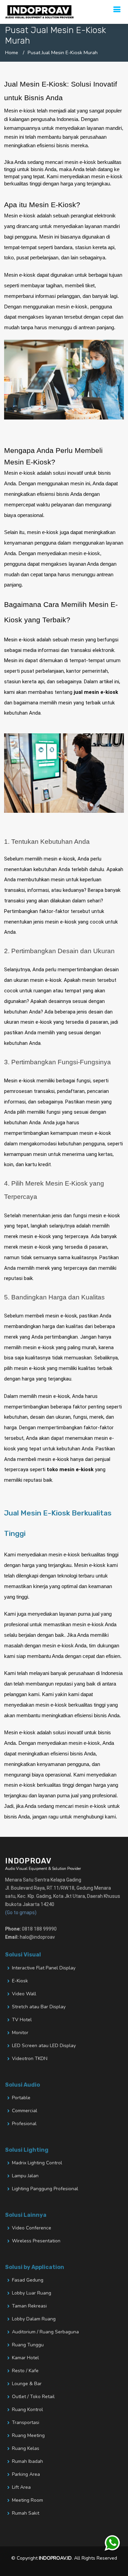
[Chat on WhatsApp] (113, 2543)
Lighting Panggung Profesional (45, 2189)
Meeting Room (27, 2500)
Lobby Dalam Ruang (34, 2319)
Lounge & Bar (27, 2384)
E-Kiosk (20, 1981)
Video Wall (24, 1994)
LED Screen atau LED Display (44, 2046)
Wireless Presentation (36, 2241)
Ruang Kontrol (27, 2410)
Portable (21, 2098)
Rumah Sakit (26, 2513)
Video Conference (32, 2228)
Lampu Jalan (25, 2176)
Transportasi (26, 2423)
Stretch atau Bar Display (39, 2007)
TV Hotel (22, 2020)
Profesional (24, 2124)
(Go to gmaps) (21, 1912)
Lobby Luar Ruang (32, 2293)
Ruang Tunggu (28, 2345)
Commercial (25, 2111)
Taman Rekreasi (29, 2306)
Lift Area (21, 2487)
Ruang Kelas (26, 2449)
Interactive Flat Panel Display (44, 1968)
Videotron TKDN (30, 2059)
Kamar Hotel (25, 2358)
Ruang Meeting (28, 2436)
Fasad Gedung (28, 2280)
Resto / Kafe (25, 2371)
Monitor (20, 2033)
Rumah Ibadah (27, 2461)
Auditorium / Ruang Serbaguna (45, 2332)
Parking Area (26, 2474)
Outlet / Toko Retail (33, 2397)
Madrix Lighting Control (37, 2163)
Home (12, 52)
